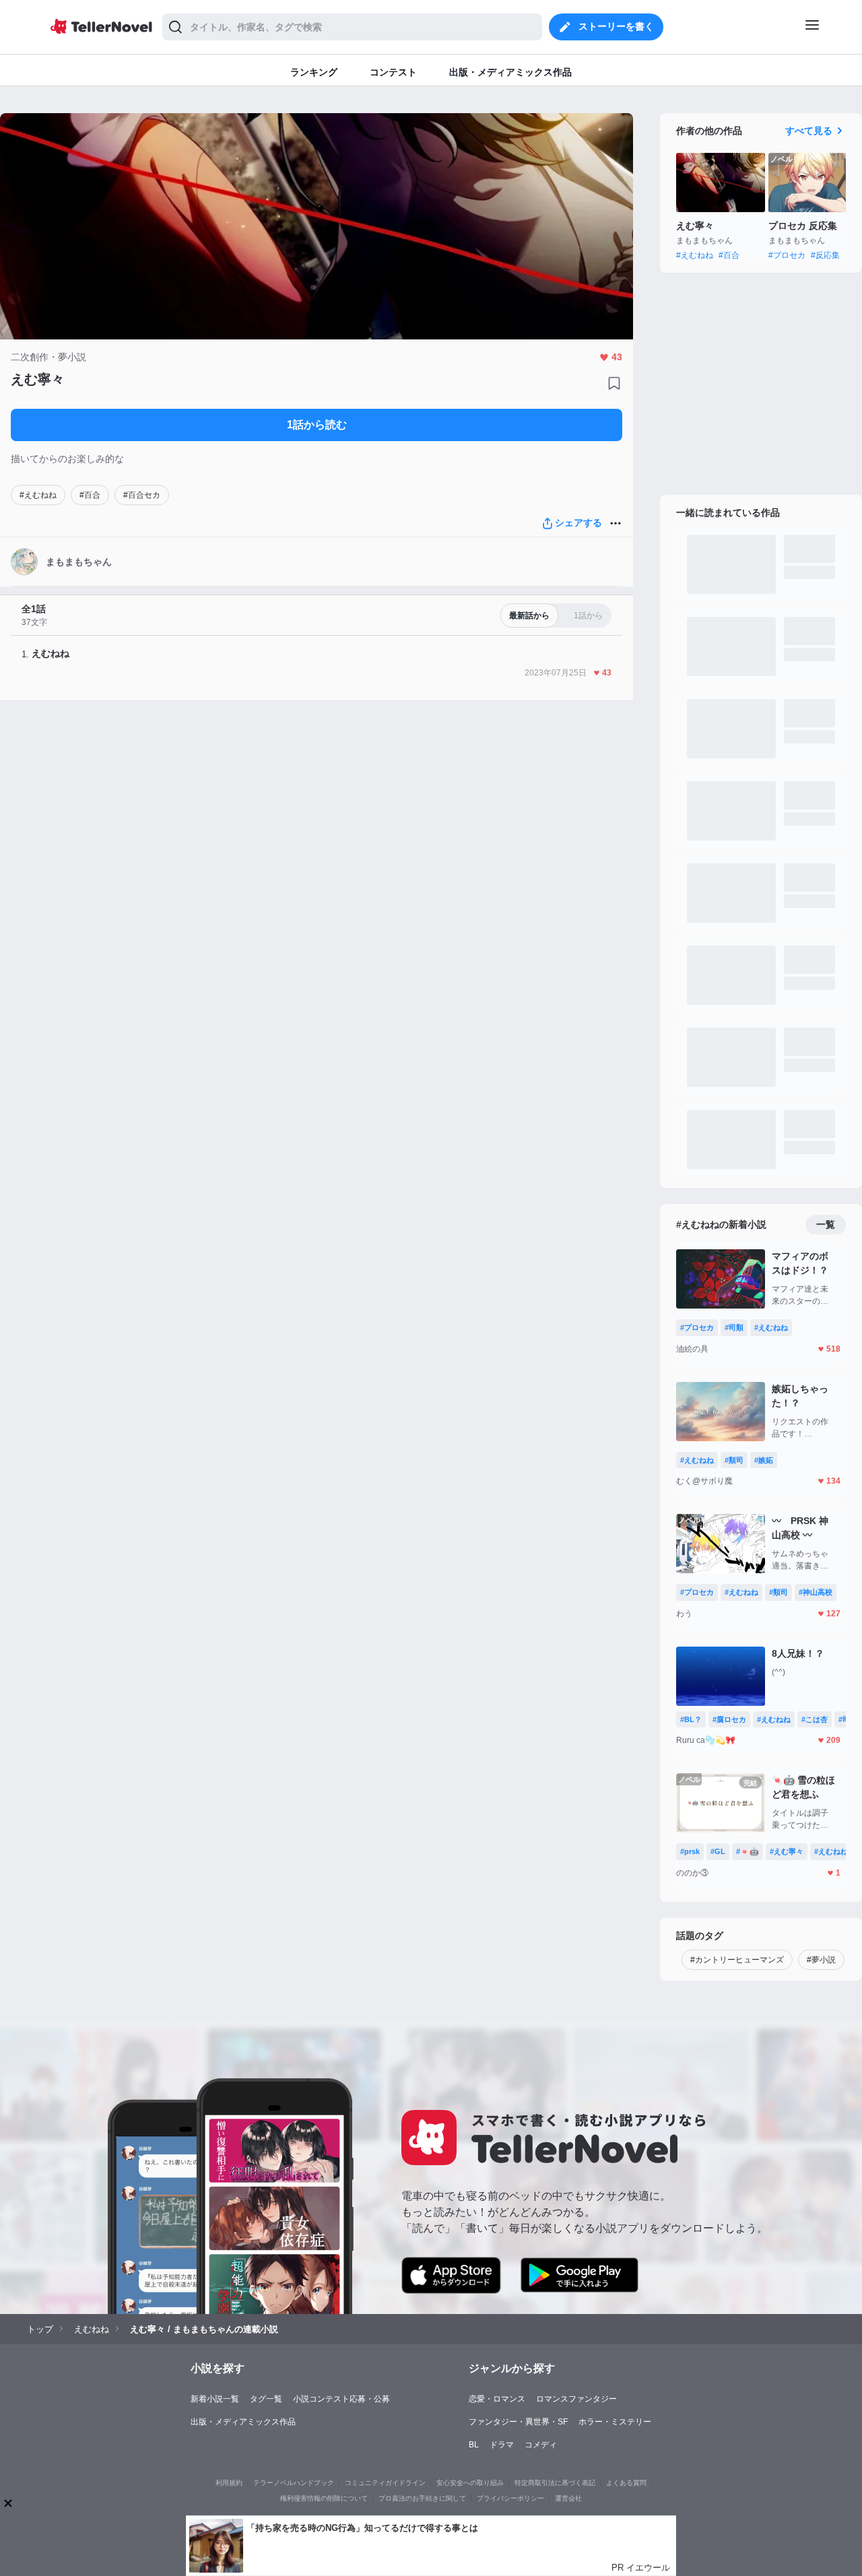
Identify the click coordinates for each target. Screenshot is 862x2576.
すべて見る (809, 131)
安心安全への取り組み (470, 2483)
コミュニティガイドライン (385, 2483)
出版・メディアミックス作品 (243, 2422)
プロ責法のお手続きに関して (422, 2498)
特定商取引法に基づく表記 (555, 2483)
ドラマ (502, 2445)
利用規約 (229, 2483)
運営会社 (568, 2498)
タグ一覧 (266, 2399)
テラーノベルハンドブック (294, 2483)
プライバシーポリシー (510, 2498)
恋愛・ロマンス (497, 2399)
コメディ (541, 2445)
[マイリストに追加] (614, 383)
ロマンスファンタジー (576, 2399)
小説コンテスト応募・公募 (341, 2399)
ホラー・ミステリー (615, 2422)
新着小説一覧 (215, 2399)
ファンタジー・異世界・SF (518, 2422)
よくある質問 (626, 2483)
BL (474, 2445)
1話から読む (317, 425)
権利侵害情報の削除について (324, 2498)
